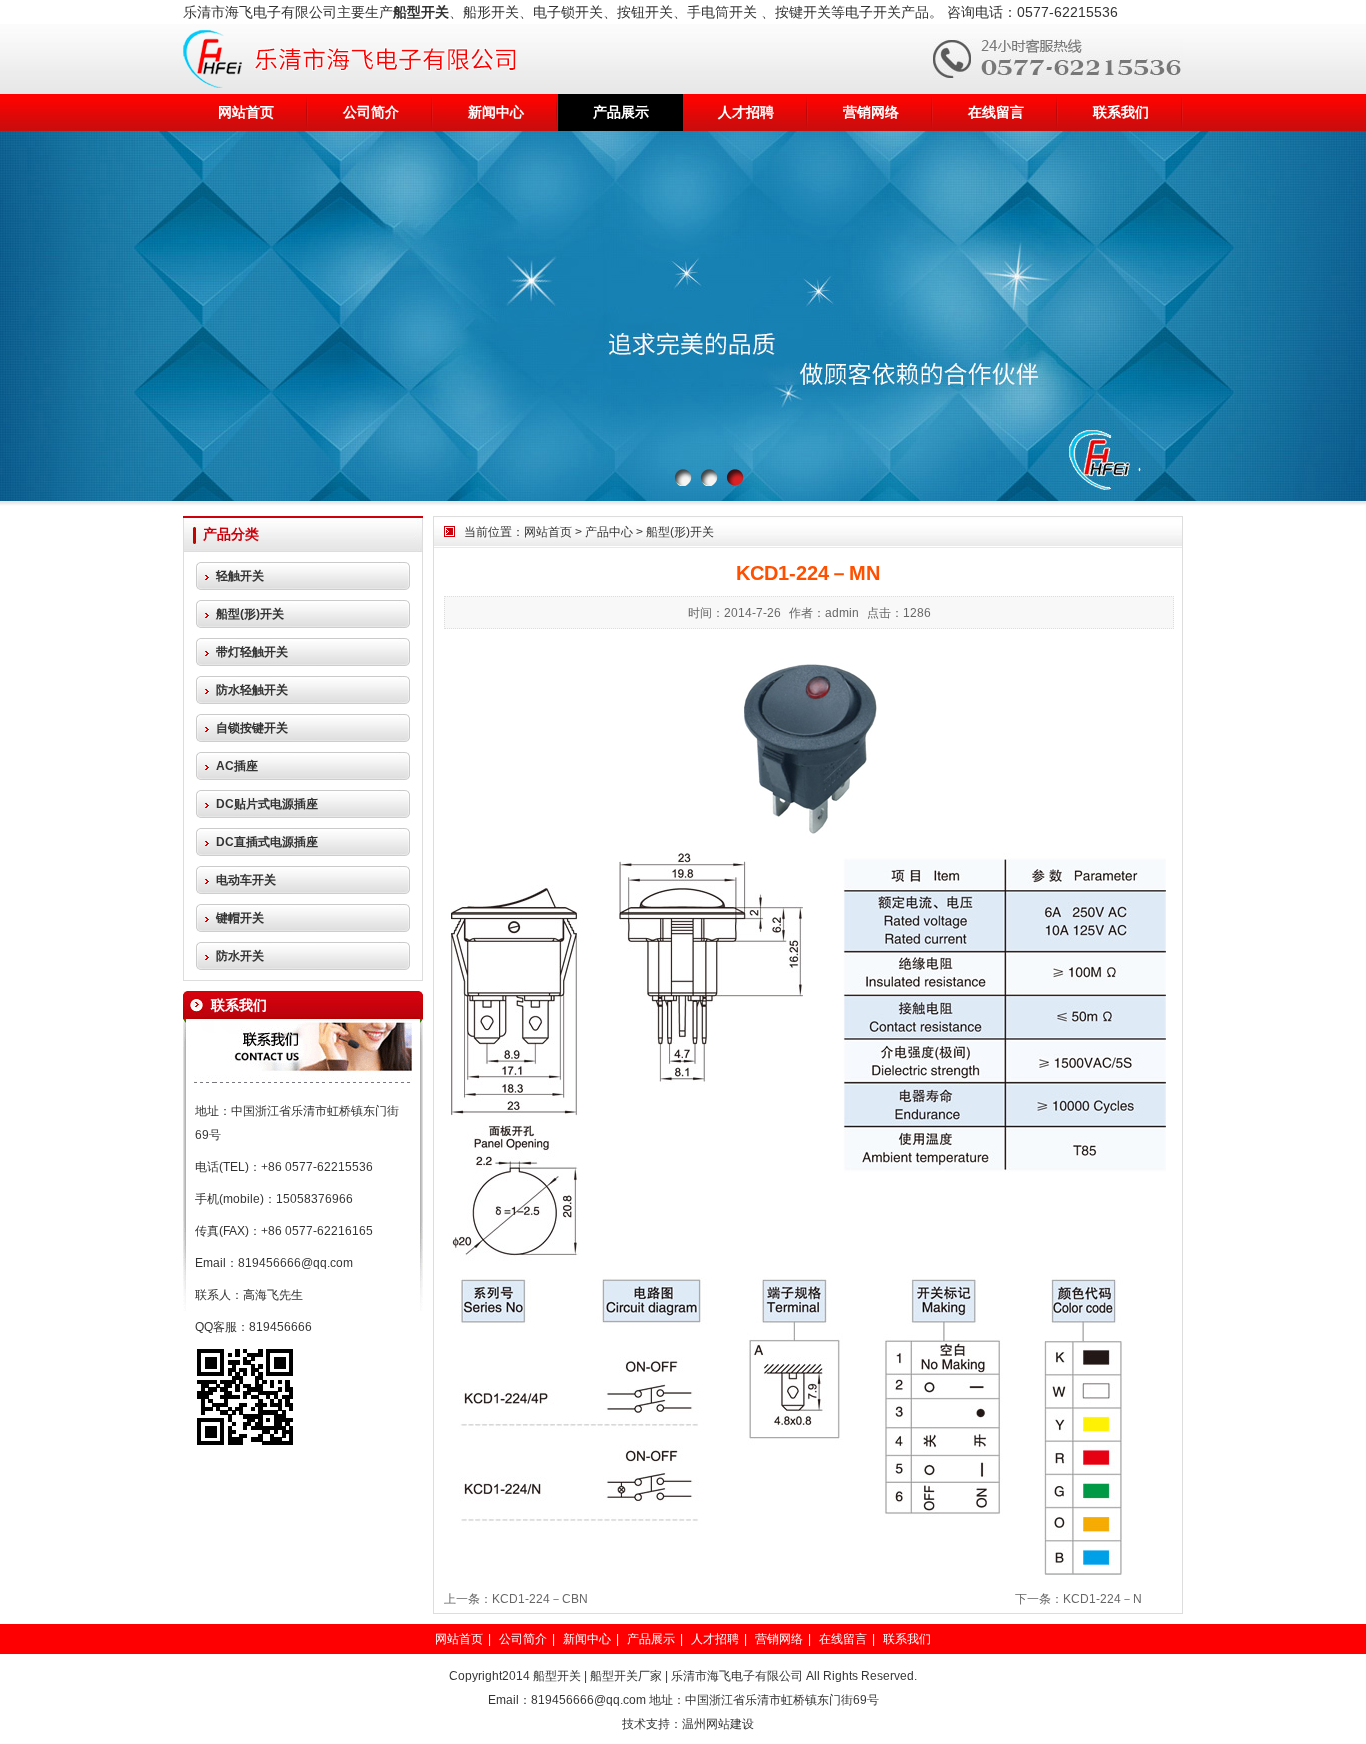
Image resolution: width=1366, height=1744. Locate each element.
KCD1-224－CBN (540, 1599)
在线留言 (996, 112)
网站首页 (246, 112)
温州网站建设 (718, 1724)
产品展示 (621, 112)
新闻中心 (496, 112)
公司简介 (371, 112)
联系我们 (1121, 112)
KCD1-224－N (1102, 1599)
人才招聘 (746, 112)
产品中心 (609, 532)
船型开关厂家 (626, 1676)
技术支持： (652, 1724)
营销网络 (871, 112)
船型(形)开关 (680, 532)
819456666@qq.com (295, 1263)
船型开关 (557, 1676)
